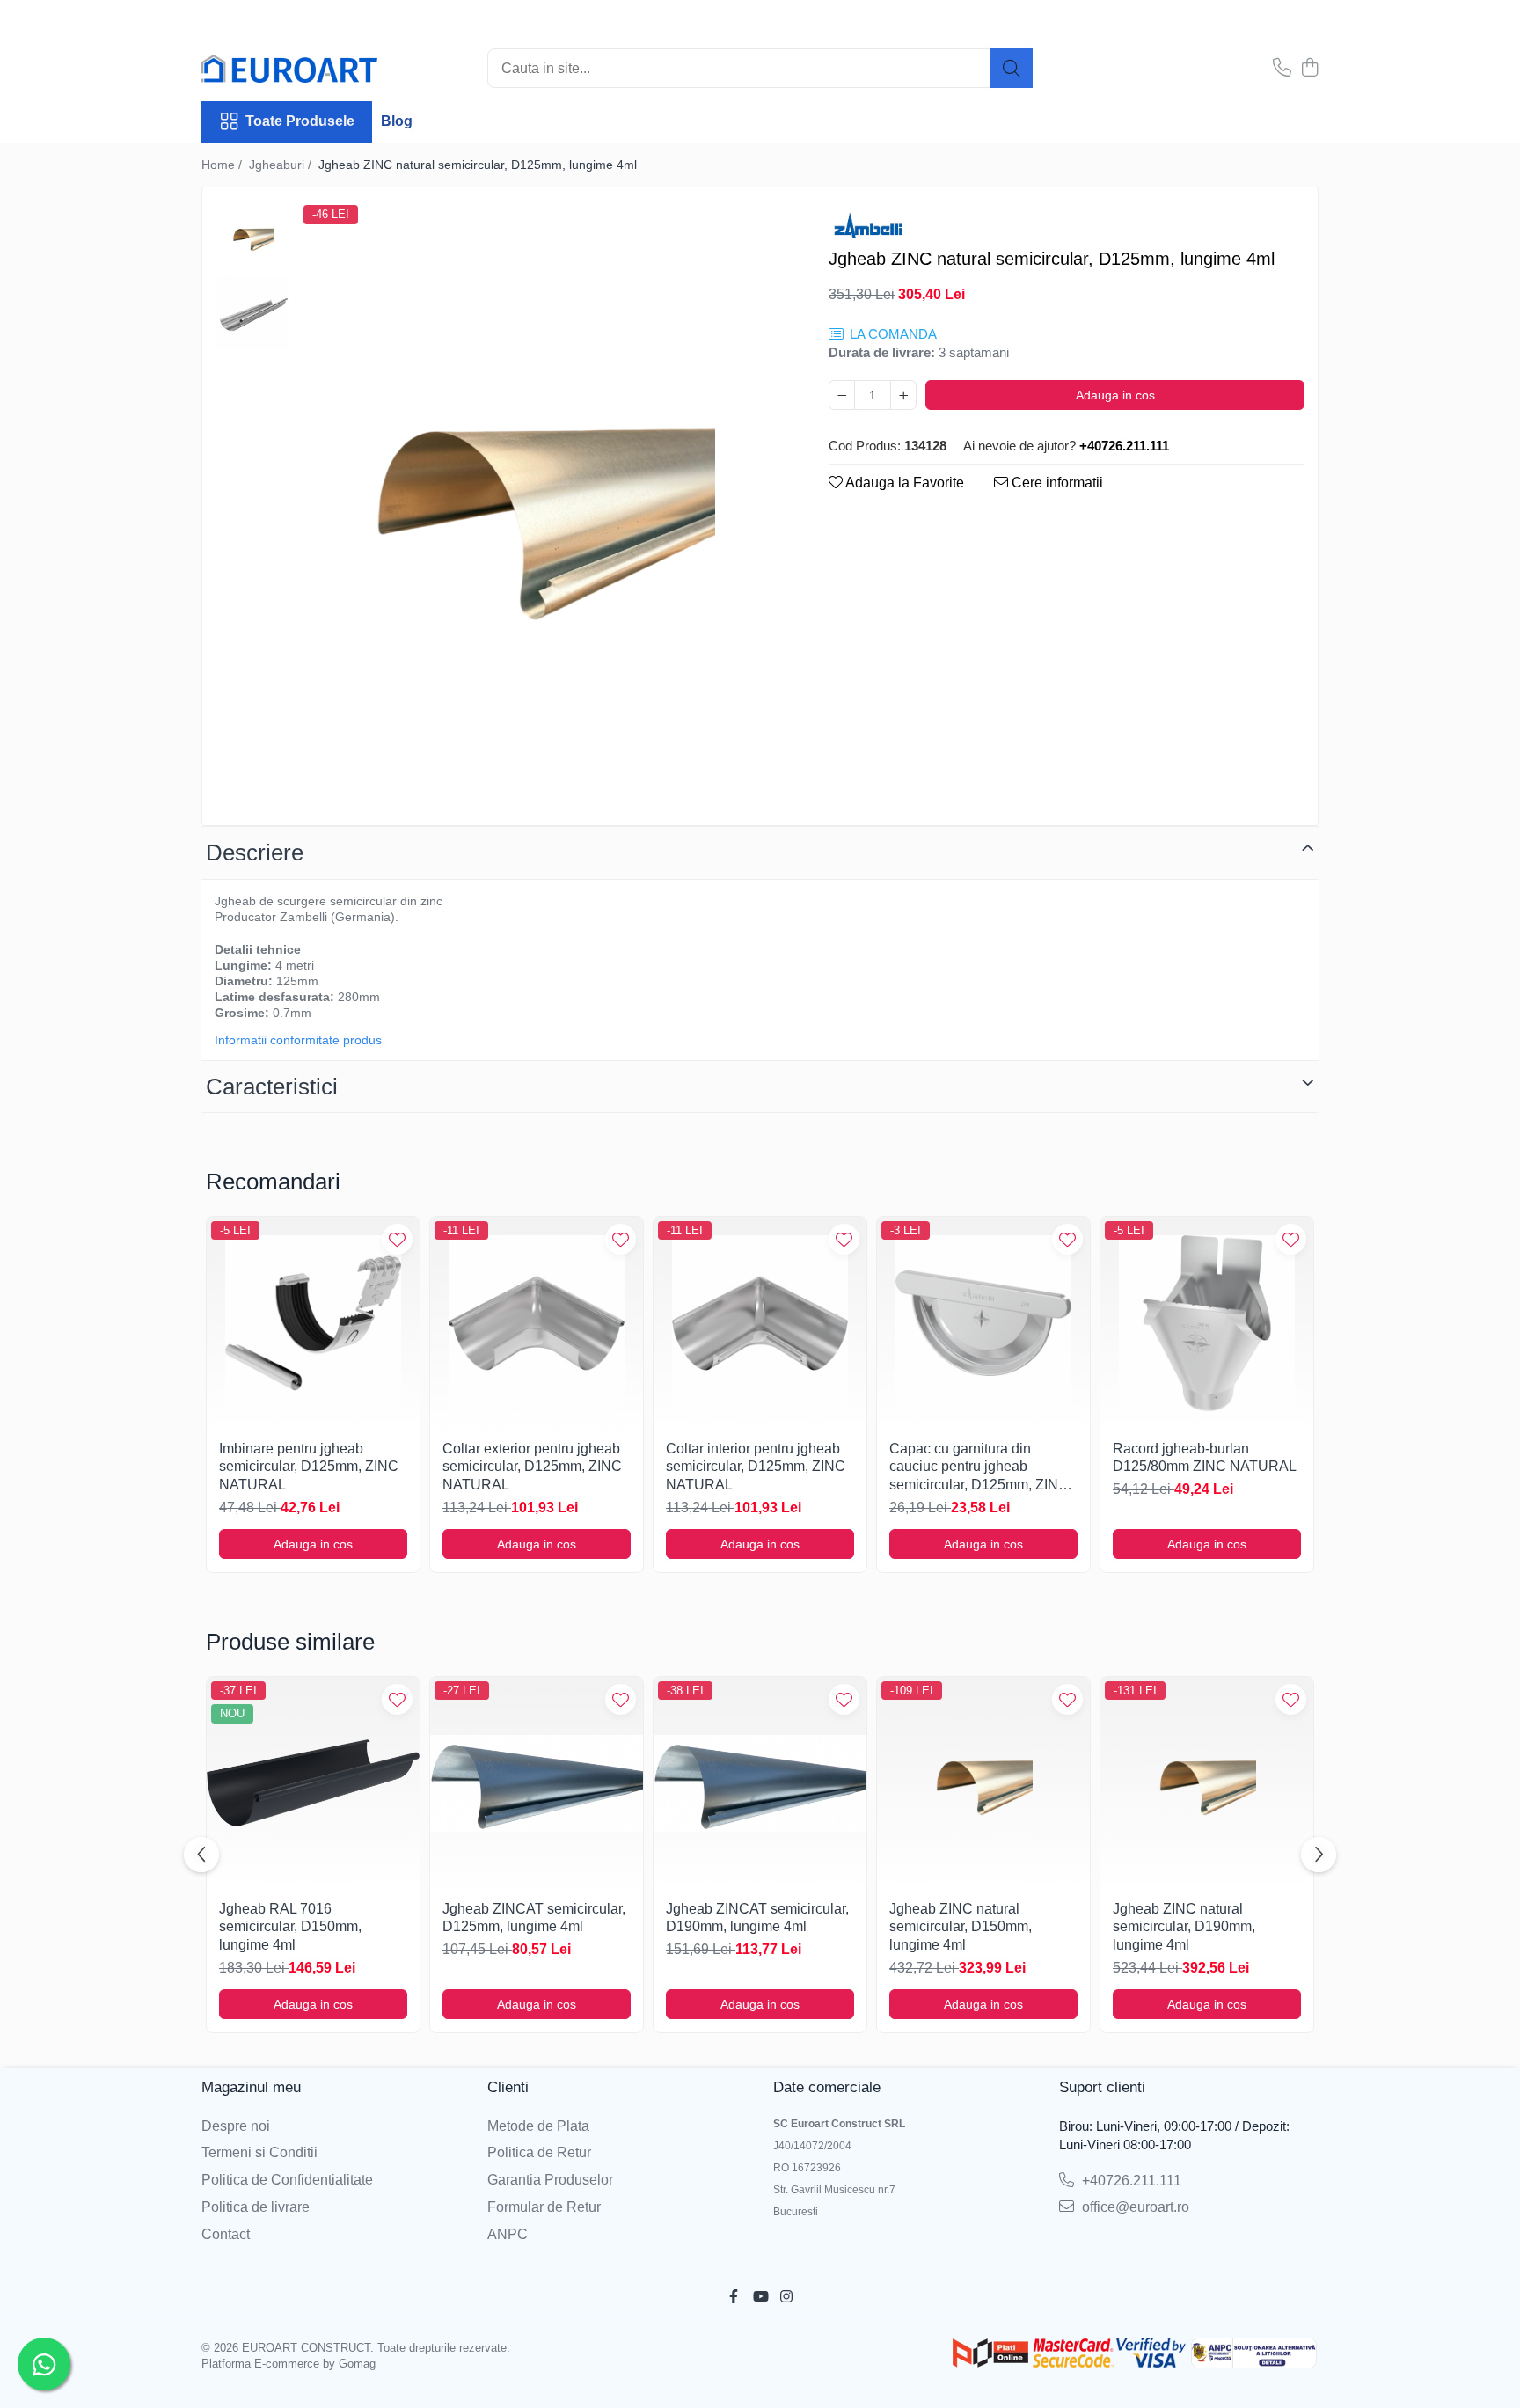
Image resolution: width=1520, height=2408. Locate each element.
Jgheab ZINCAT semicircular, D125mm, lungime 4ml (534, 1918)
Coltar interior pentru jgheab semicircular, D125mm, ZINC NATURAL (756, 1467)
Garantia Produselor (550, 2180)
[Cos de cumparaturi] (1309, 69)
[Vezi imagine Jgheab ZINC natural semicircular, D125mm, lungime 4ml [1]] (253, 313)
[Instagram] (786, 2298)
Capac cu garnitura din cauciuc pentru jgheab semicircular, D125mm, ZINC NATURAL (979, 1468)
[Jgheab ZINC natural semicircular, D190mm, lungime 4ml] (1207, 1783)
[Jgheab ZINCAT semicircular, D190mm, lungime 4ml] (760, 1783)
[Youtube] (760, 2298)
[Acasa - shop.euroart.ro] (289, 69)
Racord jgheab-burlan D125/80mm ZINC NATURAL (1205, 1458)
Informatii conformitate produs (298, 1040)
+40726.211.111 (1130, 2181)
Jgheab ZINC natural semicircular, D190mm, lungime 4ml (1184, 1927)
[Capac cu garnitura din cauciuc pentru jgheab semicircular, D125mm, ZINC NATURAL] (983, 1323)
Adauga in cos (1115, 395)
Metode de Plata (538, 2126)
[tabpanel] (542, 509)
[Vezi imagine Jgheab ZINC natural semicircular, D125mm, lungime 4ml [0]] (253, 238)
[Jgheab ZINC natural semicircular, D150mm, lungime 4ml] (983, 1783)
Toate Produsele (300, 121)
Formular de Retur (544, 2207)
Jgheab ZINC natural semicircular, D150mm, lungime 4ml (961, 1927)
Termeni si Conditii (259, 2152)
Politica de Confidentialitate (287, 2180)
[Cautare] (1012, 68)
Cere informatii (1056, 483)
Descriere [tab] (255, 853)
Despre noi (236, 2126)
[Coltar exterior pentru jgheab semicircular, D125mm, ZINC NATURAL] (537, 1323)
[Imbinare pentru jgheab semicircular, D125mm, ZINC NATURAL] (313, 1323)
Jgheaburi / (282, 165)
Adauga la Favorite (903, 483)
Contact (226, 2234)
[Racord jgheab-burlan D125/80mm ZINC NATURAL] (1207, 1323)
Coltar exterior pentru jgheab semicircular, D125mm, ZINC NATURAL (532, 1467)
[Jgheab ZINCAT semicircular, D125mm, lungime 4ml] (537, 1783)
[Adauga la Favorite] (397, 1239)
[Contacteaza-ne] (1282, 69)
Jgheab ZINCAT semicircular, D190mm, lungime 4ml (757, 1918)
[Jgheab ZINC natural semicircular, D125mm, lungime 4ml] (542, 509)
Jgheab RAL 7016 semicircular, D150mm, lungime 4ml (290, 1927)
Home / (223, 165)
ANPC (508, 2234)
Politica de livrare (256, 2207)
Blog (397, 121)
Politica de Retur (539, 2152)
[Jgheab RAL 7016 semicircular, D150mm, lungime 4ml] (313, 1783)
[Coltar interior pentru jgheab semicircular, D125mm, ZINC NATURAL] (760, 1323)
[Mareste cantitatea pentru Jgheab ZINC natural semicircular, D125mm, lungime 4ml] (903, 395)
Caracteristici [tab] (272, 1087)
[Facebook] (734, 2298)
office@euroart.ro (1134, 2207)
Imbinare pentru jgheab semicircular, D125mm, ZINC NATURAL (309, 1467)
